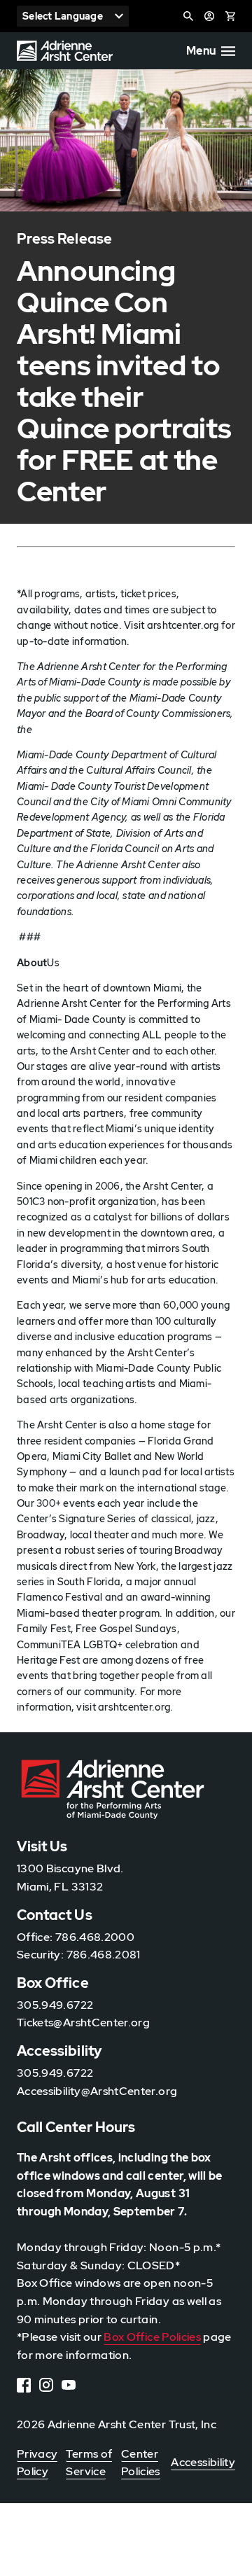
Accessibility (203, 2462)
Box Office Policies (152, 2337)
